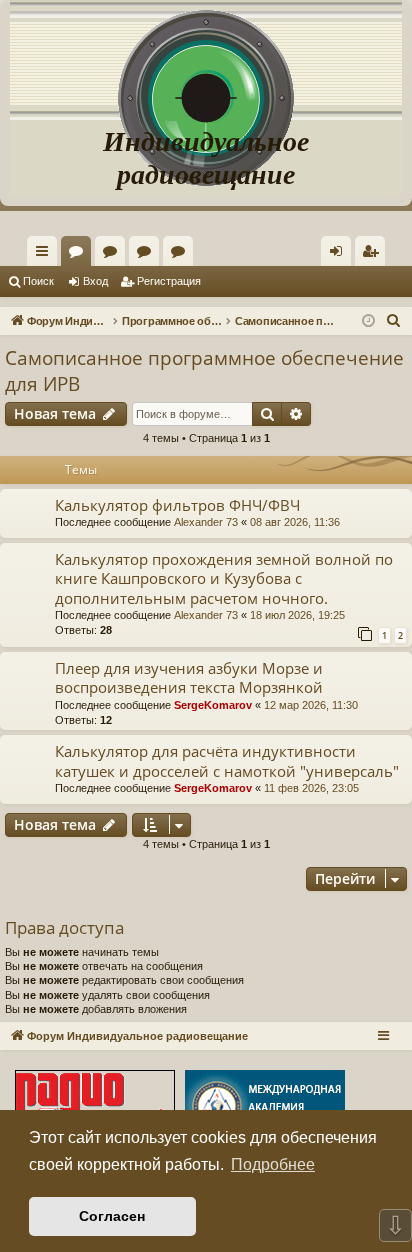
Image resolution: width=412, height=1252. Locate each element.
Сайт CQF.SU (114, 255)
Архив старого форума (182, 255)
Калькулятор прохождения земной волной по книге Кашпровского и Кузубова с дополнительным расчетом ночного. (224, 578)
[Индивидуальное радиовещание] (206, 60)
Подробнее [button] (273, 1164)
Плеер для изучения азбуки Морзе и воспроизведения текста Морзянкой (189, 677)
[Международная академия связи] (265, 1108)
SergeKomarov (213, 705)
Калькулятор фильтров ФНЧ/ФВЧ (177, 505)
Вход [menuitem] (340, 255)
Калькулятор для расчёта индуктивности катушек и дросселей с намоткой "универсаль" (227, 760)
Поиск (38, 281)
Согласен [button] (112, 1216)
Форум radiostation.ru (148, 255)
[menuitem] (370, 251)
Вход (95, 281)
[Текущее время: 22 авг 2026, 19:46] (368, 321)
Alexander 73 (206, 522)
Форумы (80, 255)
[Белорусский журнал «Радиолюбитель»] (95, 1108)
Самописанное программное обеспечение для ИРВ (204, 371)
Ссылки (46, 255)
